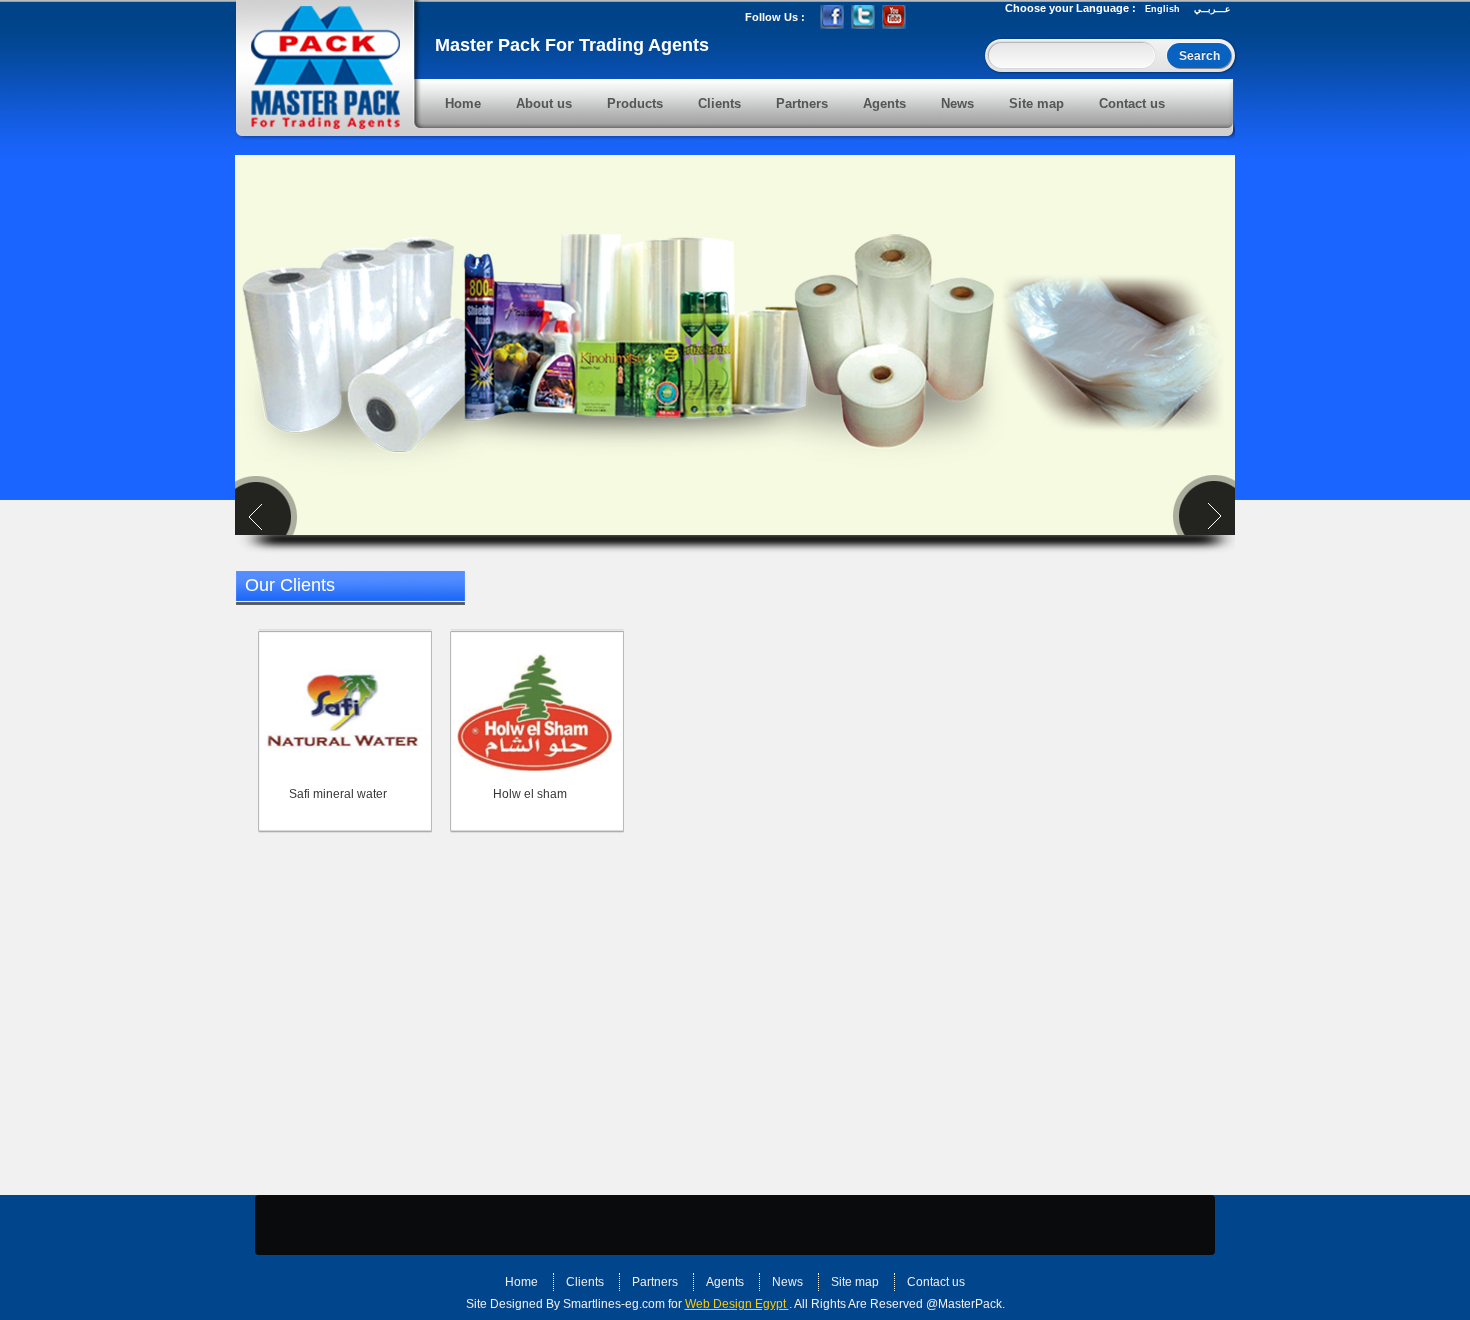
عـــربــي (1212, 9)
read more (605, 1223)
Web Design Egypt (737, 1304)
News (957, 103)
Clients (719, 103)
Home (463, 103)
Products (635, 103)
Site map (1036, 103)
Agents (884, 103)
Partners (802, 103)
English (1162, 9)
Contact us (1132, 103)
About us (544, 103)
